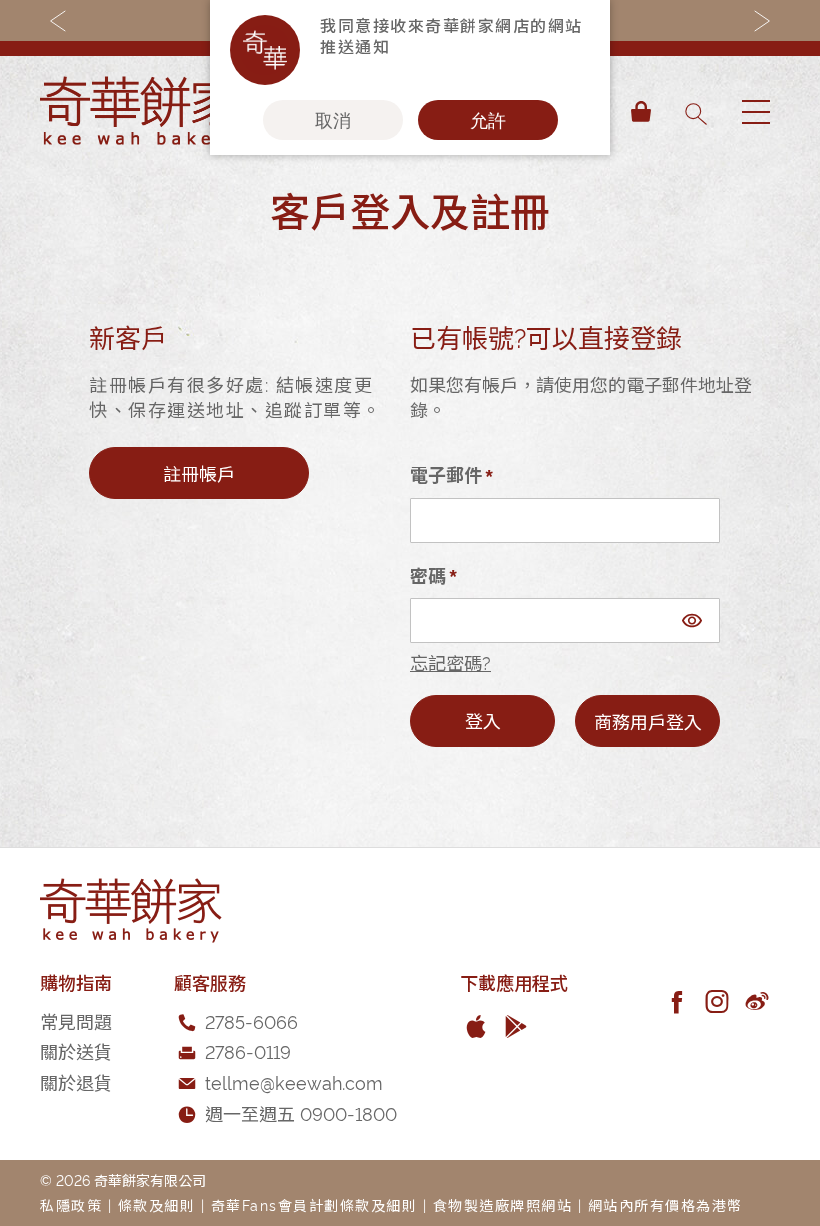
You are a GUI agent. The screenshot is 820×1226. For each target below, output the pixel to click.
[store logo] (140, 112)
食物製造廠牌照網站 (503, 1204)
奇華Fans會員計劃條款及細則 (314, 1204)
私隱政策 (71, 1204)
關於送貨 (76, 1050)
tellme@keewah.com (294, 1081)
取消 (333, 120)
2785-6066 (251, 1020)
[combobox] (695, 112)
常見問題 (76, 1020)
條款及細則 (157, 1204)
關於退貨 (76, 1081)
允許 (488, 120)
